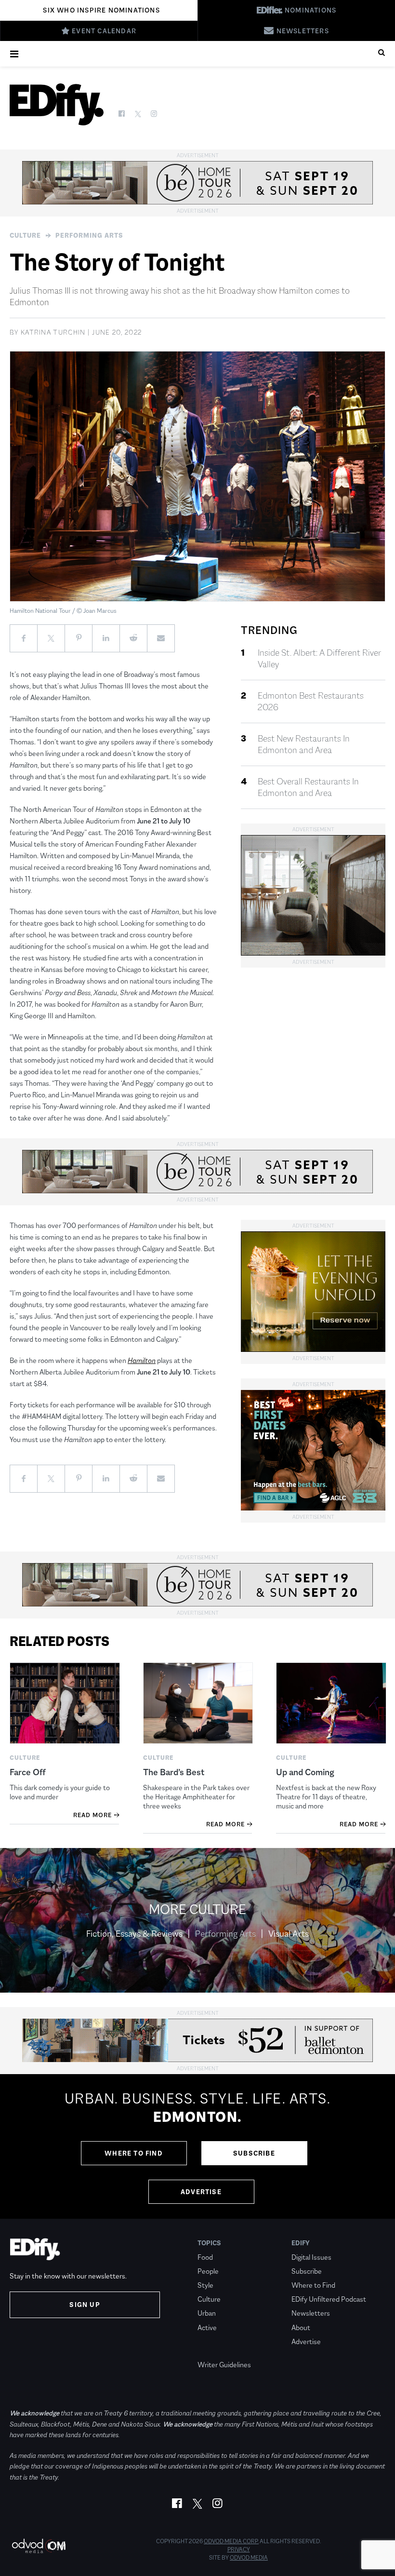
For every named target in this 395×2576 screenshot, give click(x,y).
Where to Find (134, 2153)
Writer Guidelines (224, 2365)
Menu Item (216, 2351)
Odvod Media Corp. (231, 2541)
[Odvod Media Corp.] (39, 2546)
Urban (207, 2313)
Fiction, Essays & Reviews (134, 1934)
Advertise (201, 2192)
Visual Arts (289, 1934)
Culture (25, 235)
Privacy (239, 2549)
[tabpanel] (197, 2146)
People (208, 2271)
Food (205, 2257)
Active (207, 2327)
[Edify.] (57, 104)
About (301, 2327)
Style (205, 2285)
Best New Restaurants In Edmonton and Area (304, 744)
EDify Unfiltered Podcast (329, 2299)
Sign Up (85, 2305)
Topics (209, 2243)
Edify (301, 2243)
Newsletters (311, 2313)
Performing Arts (89, 235)
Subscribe (254, 2153)
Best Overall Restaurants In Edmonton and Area (308, 787)
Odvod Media (249, 2558)
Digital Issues (311, 2257)
